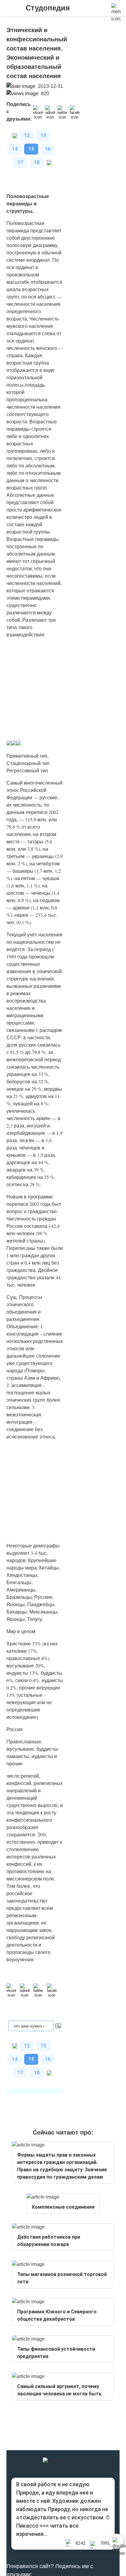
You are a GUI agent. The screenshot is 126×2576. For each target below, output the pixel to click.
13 (43, 135)
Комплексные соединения (63, 2207)
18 (37, 162)
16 (48, 149)
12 (27, 135)
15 (31, 149)
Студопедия (48, 8)
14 (15, 149)
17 (20, 162)
